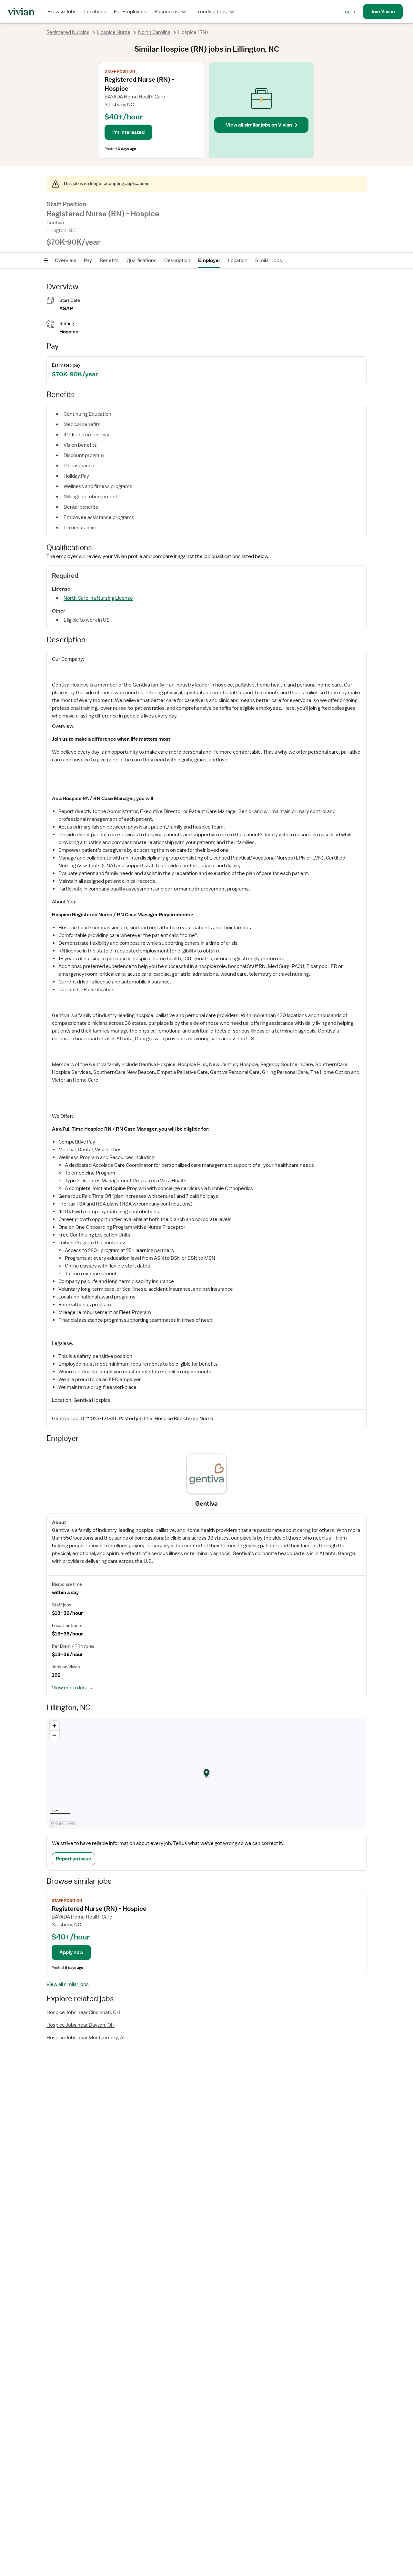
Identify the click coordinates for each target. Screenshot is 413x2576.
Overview (65, 260)
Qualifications (141, 260)
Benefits (109, 260)
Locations (95, 12)
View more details (72, 1688)
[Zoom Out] (54, 1735)
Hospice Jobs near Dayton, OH (81, 2025)
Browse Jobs (62, 12)
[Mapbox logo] (63, 1823)
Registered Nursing (68, 32)
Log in (349, 12)
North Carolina (154, 32)
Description (177, 260)
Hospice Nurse (114, 32)
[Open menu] (46, 260)
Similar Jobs (269, 260)
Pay (88, 260)
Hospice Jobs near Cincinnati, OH (83, 2012)
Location (238, 260)
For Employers (130, 12)
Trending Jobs (211, 12)
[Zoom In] (54, 1726)
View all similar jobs (68, 1984)
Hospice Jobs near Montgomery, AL (86, 2038)
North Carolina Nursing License (98, 598)
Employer (209, 260)
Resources (167, 12)
